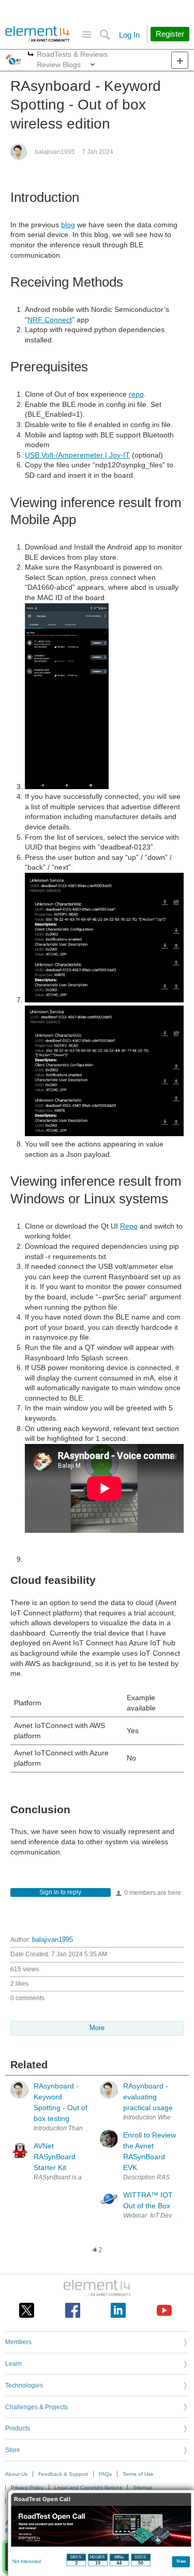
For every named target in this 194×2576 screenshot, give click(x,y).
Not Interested (27, 2562)
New (180, 60)
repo (136, 394)
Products (18, 2428)
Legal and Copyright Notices (88, 2487)
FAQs (105, 2474)
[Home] (38, 34)
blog (68, 225)
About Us (16, 2474)
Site (87, 35)
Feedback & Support (63, 2474)
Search (105, 35)
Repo (129, 1226)
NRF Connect (50, 320)
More (31, 55)
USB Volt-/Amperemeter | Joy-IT (77, 455)
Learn (13, 2364)
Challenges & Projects (36, 2407)
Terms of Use (138, 2474)
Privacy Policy (27, 2487)
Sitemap (143, 2487)
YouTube (164, 2310)
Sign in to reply (60, 1892)
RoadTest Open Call (42, 2499)
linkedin (118, 2310)
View (181, 2561)
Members (18, 2342)
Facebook (73, 2310)
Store (13, 2450)
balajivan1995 (55, 152)
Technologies (24, 2385)
